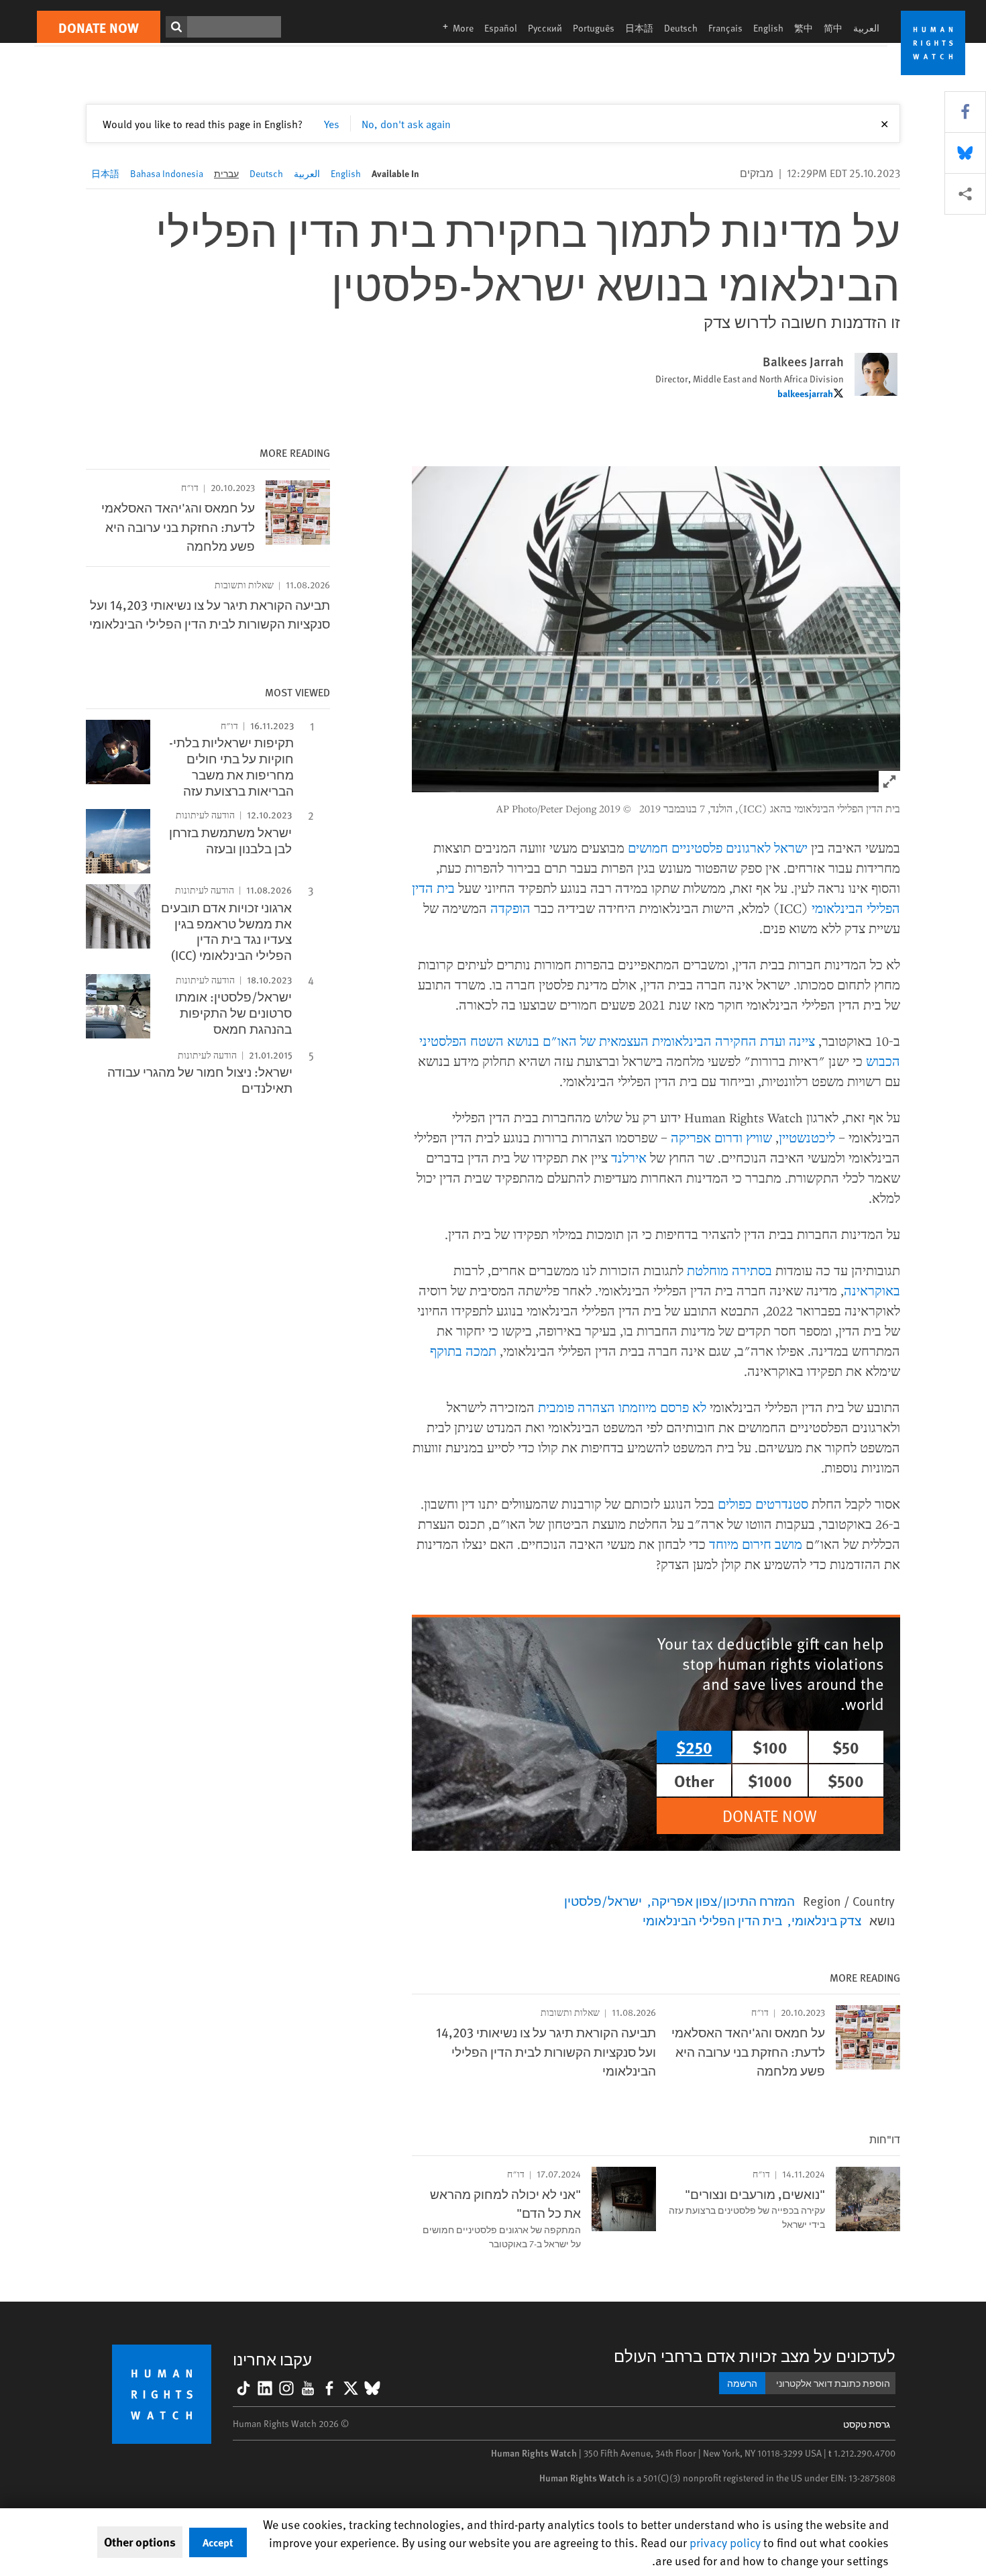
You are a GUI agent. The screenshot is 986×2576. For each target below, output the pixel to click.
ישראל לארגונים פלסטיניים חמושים (718, 848)
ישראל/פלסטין (603, 1900)
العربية (866, 28)
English (768, 28)
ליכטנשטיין (807, 1137)
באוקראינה (872, 1290)
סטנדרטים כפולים (763, 1504)
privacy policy (725, 2542)
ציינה (802, 1041)
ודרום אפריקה (707, 1137)
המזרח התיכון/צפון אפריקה (723, 1900)
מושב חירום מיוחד (756, 1544)
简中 (833, 28)
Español (501, 28)
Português (594, 28)
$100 (770, 1747)
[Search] (176, 27)
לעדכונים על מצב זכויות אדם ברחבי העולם (755, 2356)
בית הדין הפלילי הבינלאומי (712, 1920)
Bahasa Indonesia (167, 173)
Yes (332, 123)
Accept (218, 2542)
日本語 (639, 28)
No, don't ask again (406, 123)
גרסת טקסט (867, 2424)
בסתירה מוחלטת (729, 1270)
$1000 (770, 1780)
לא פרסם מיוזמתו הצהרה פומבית (622, 1407)
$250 (694, 1747)
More (454, 28)
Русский (545, 28)
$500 (846, 1780)
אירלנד (629, 1158)
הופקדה (510, 908)
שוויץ (759, 1137)
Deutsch (681, 28)
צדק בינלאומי (826, 1920)
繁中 (804, 28)
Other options (140, 2542)
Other (694, 1780)
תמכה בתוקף (463, 1351)
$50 (846, 1747)
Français (725, 28)
